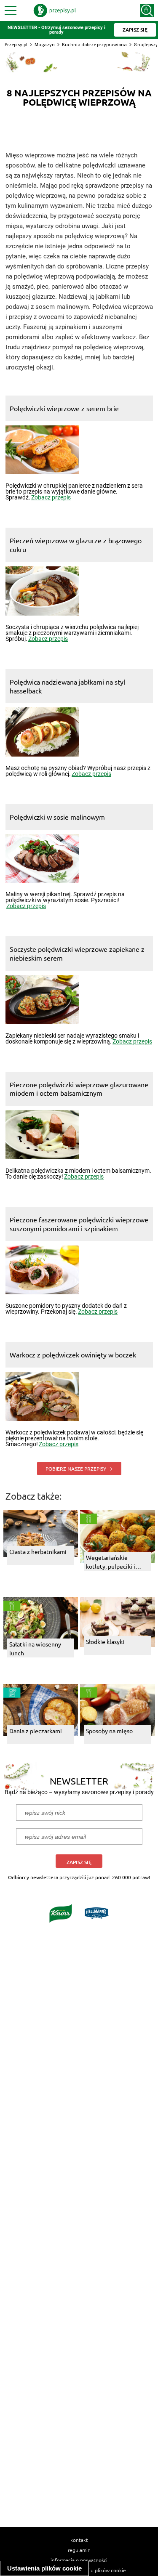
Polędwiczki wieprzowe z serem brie (64, 408)
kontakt (79, 2540)
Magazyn (45, 44)
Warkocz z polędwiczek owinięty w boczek (73, 1354)
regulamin (79, 2550)
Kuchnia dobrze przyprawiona (94, 44)
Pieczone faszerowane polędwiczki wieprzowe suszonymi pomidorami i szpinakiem (79, 1224)
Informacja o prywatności (79, 2560)
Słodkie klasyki (105, 1641)
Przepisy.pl (16, 44)
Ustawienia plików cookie (44, 2568)
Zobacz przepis (51, 497)
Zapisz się (79, 1862)
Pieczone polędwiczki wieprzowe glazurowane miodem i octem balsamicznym (79, 1089)
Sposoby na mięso (109, 1731)
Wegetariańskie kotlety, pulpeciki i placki (111, 1562)
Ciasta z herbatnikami (38, 1551)
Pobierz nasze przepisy (76, 1469)
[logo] (55, 11)
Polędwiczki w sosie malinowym (57, 817)
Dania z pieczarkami (36, 1731)
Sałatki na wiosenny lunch (35, 1648)
